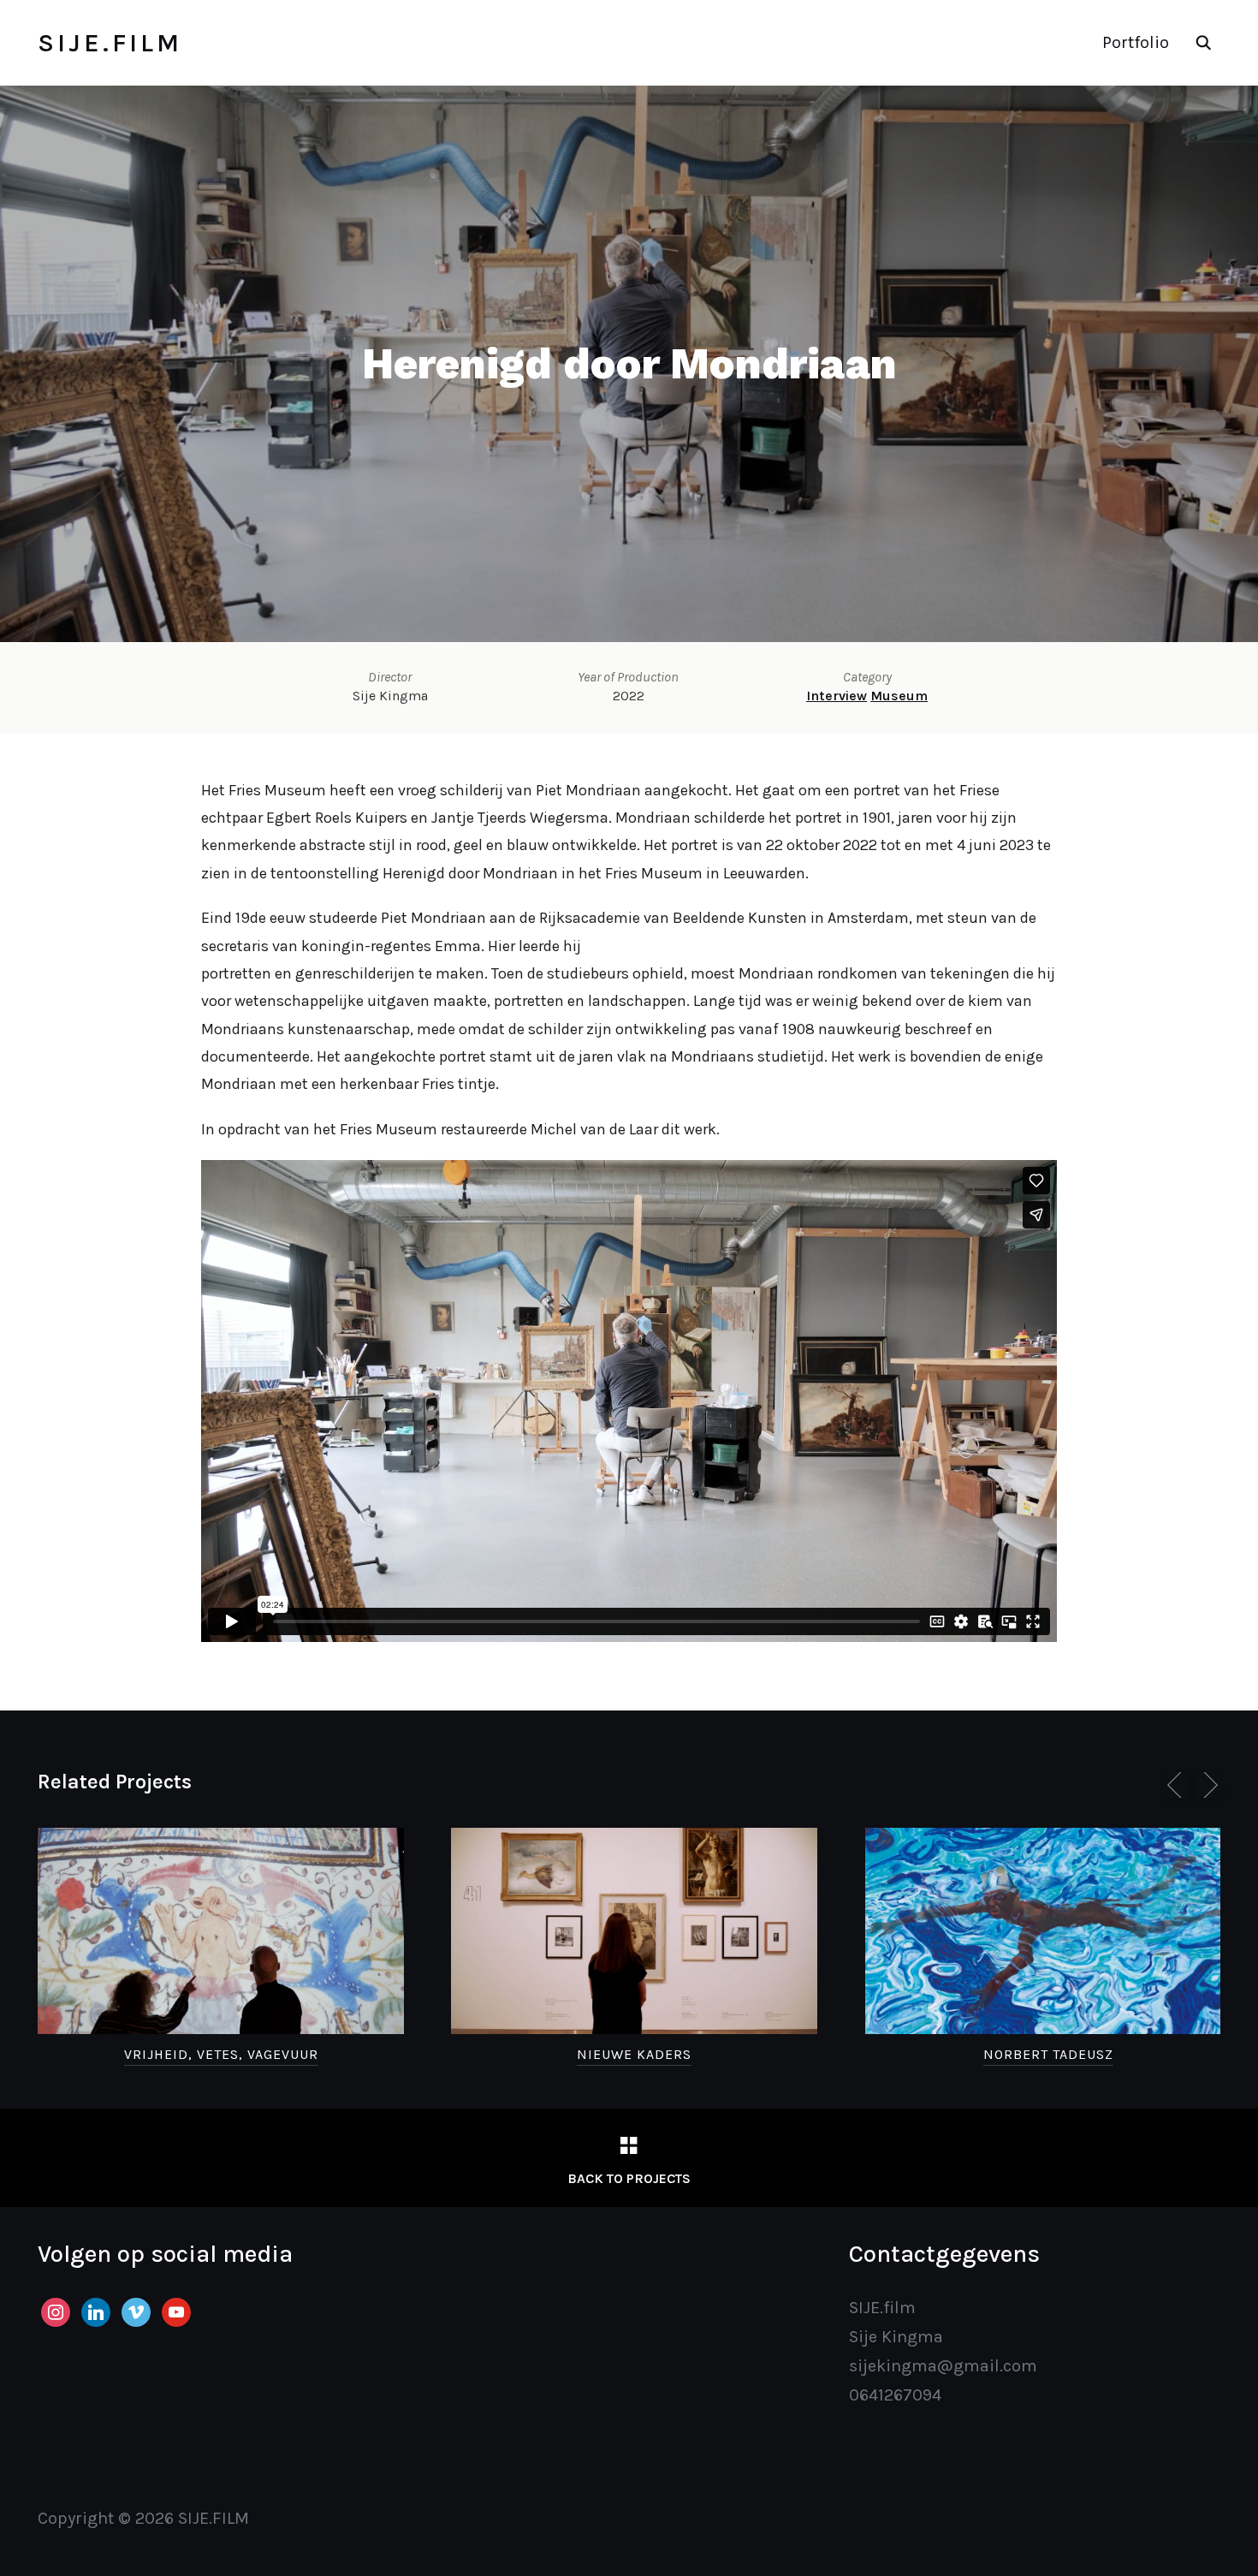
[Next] (1208, 1785)
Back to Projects (629, 2178)
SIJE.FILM (110, 43)
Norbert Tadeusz (1048, 2054)
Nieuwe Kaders (634, 2054)
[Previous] (1178, 1785)
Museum (899, 696)
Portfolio (1136, 42)
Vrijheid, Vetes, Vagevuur (221, 2054)
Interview (837, 696)
